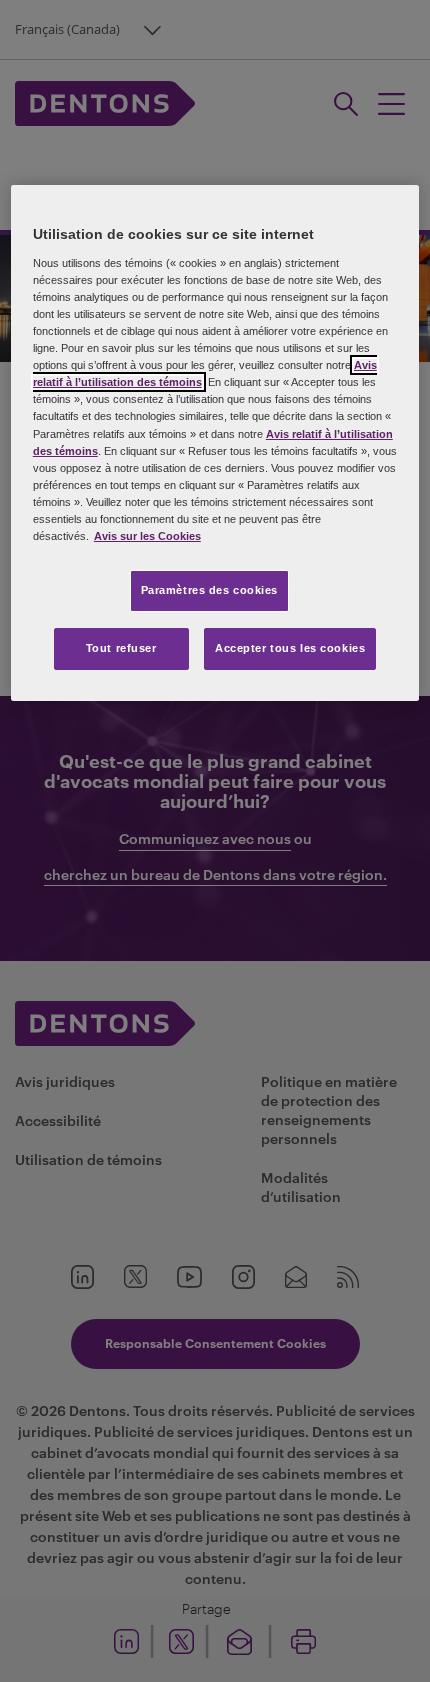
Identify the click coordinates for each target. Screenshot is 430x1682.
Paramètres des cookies (210, 590)
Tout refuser (121, 648)
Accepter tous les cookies (290, 648)
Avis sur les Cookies (147, 536)
